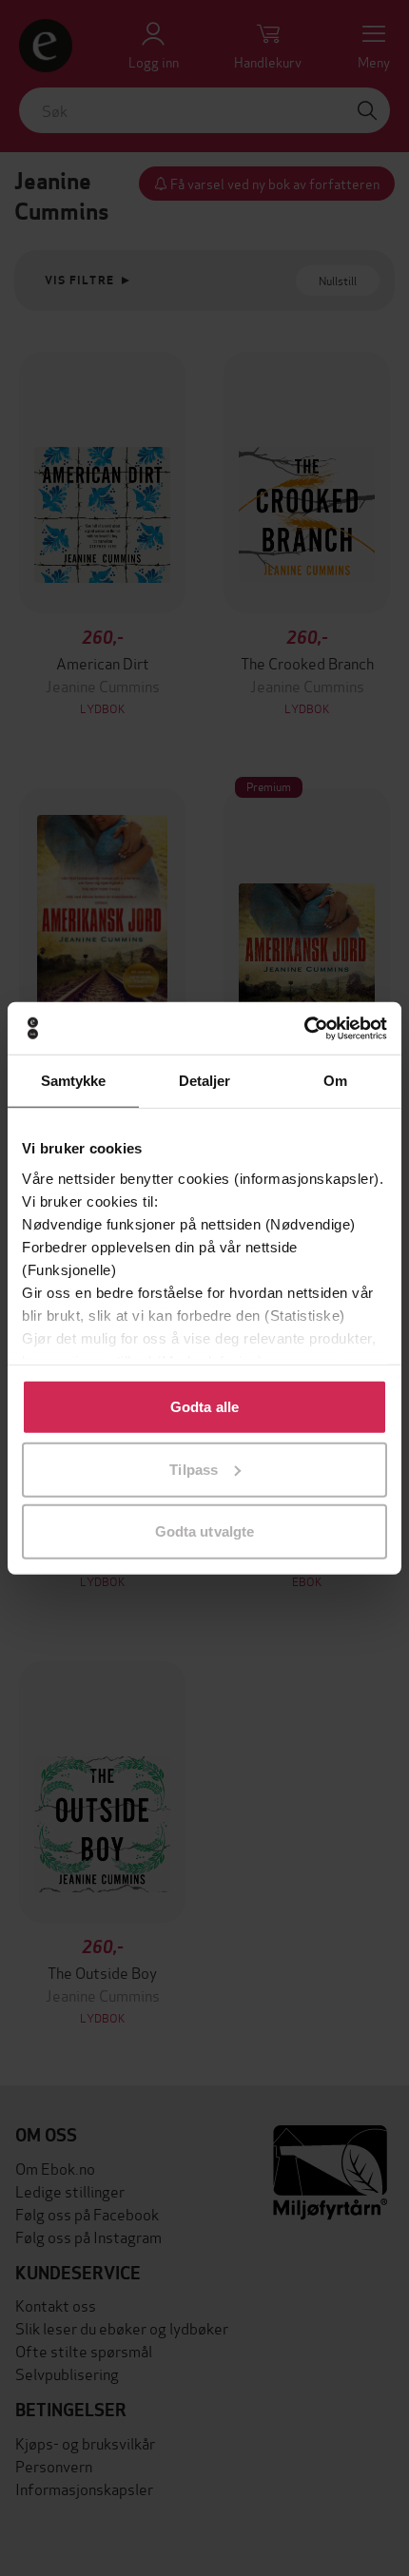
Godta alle (204, 1407)
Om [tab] (335, 1081)
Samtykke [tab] (74, 1081)
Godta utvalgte (204, 1531)
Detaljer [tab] (205, 1081)
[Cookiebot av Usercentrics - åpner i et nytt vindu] (304, 1028)
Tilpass (194, 1469)
